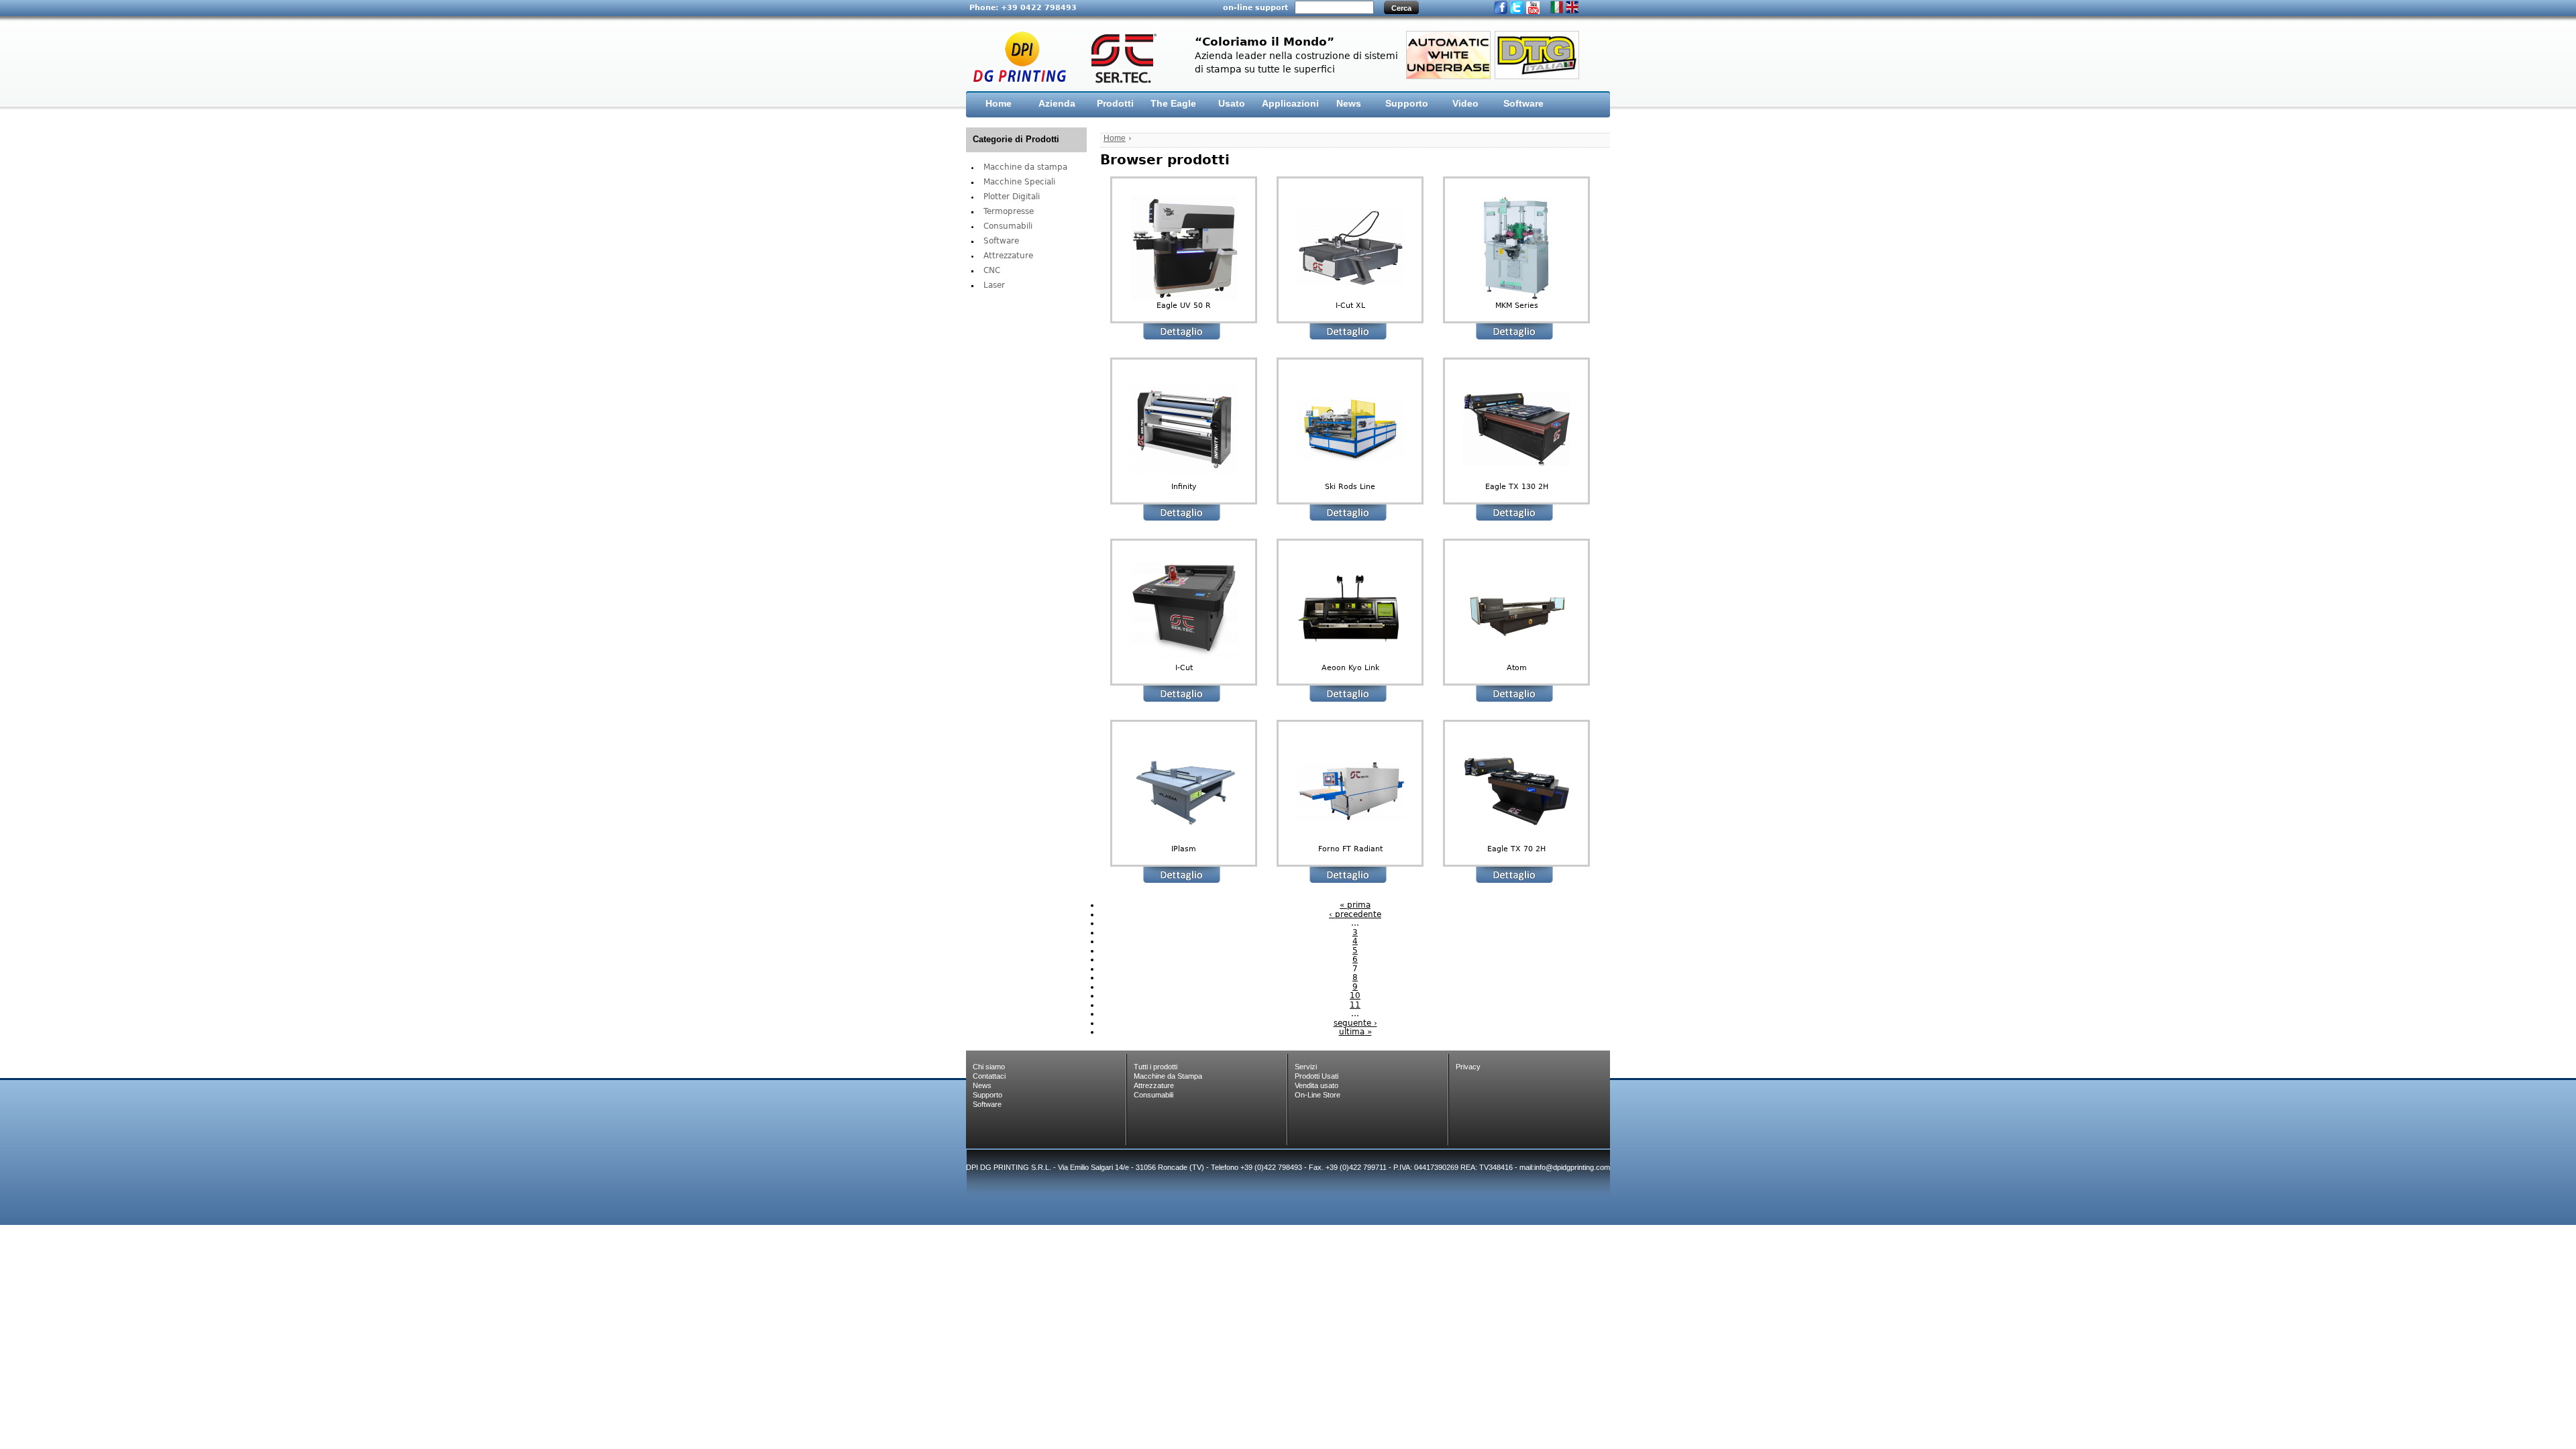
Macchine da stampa (1025, 167)
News (1349, 103)
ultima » (1355, 1032)
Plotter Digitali (1012, 197)
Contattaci (989, 1076)
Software (1523, 103)
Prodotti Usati (1317, 1076)
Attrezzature (1008, 256)
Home (999, 103)
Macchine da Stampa (1168, 1076)
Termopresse (1009, 211)
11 (1355, 1005)
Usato (1232, 103)
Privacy (1468, 1067)
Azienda (1057, 103)
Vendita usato (1317, 1085)
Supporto (1407, 103)
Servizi (1306, 1067)
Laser (994, 285)
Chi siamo (989, 1067)
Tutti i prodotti (1156, 1067)
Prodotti (1115, 103)
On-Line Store (1318, 1095)
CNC (992, 270)
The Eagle (1173, 103)
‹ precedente (1355, 914)
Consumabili (1008, 226)
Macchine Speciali (1019, 182)
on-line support (1255, 7)
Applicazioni (1290, 103)
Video (1465, 103)
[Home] (1070, 57)
